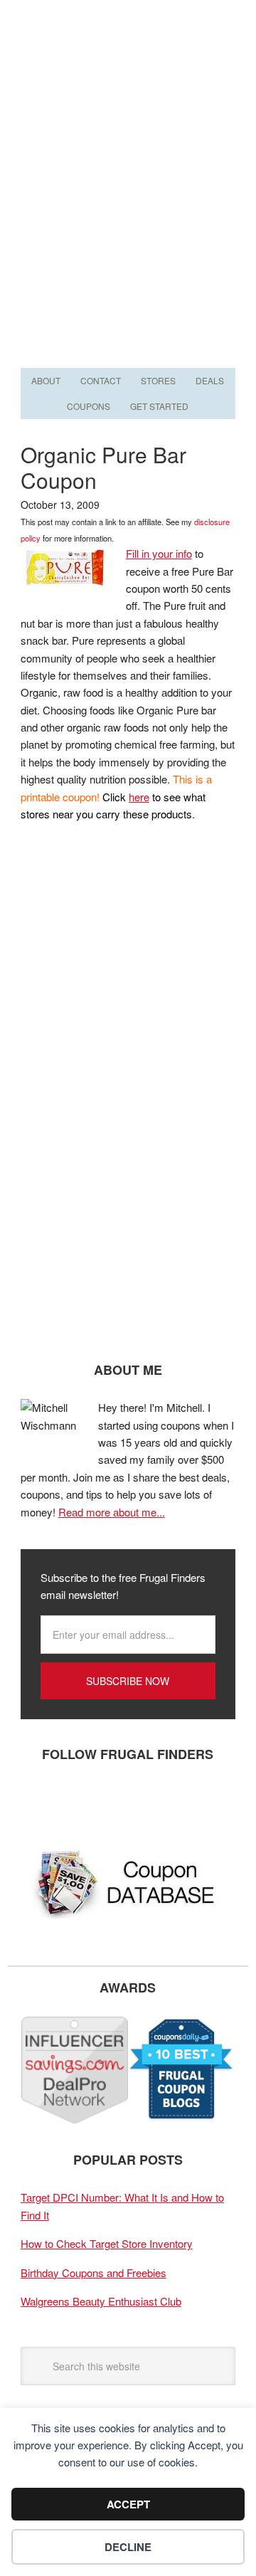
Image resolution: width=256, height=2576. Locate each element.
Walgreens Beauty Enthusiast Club (101, 2301)
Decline (128, 2547)
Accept (128, 2504)
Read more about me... (112, 1512)
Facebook (38, 1801)
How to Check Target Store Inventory (107, 2243)
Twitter (81, 1801)
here (139, 797)
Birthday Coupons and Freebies (94, 2273)
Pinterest (124, 1801)
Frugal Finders (128, 69)
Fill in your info (159, 553)
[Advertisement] (128, 229)
